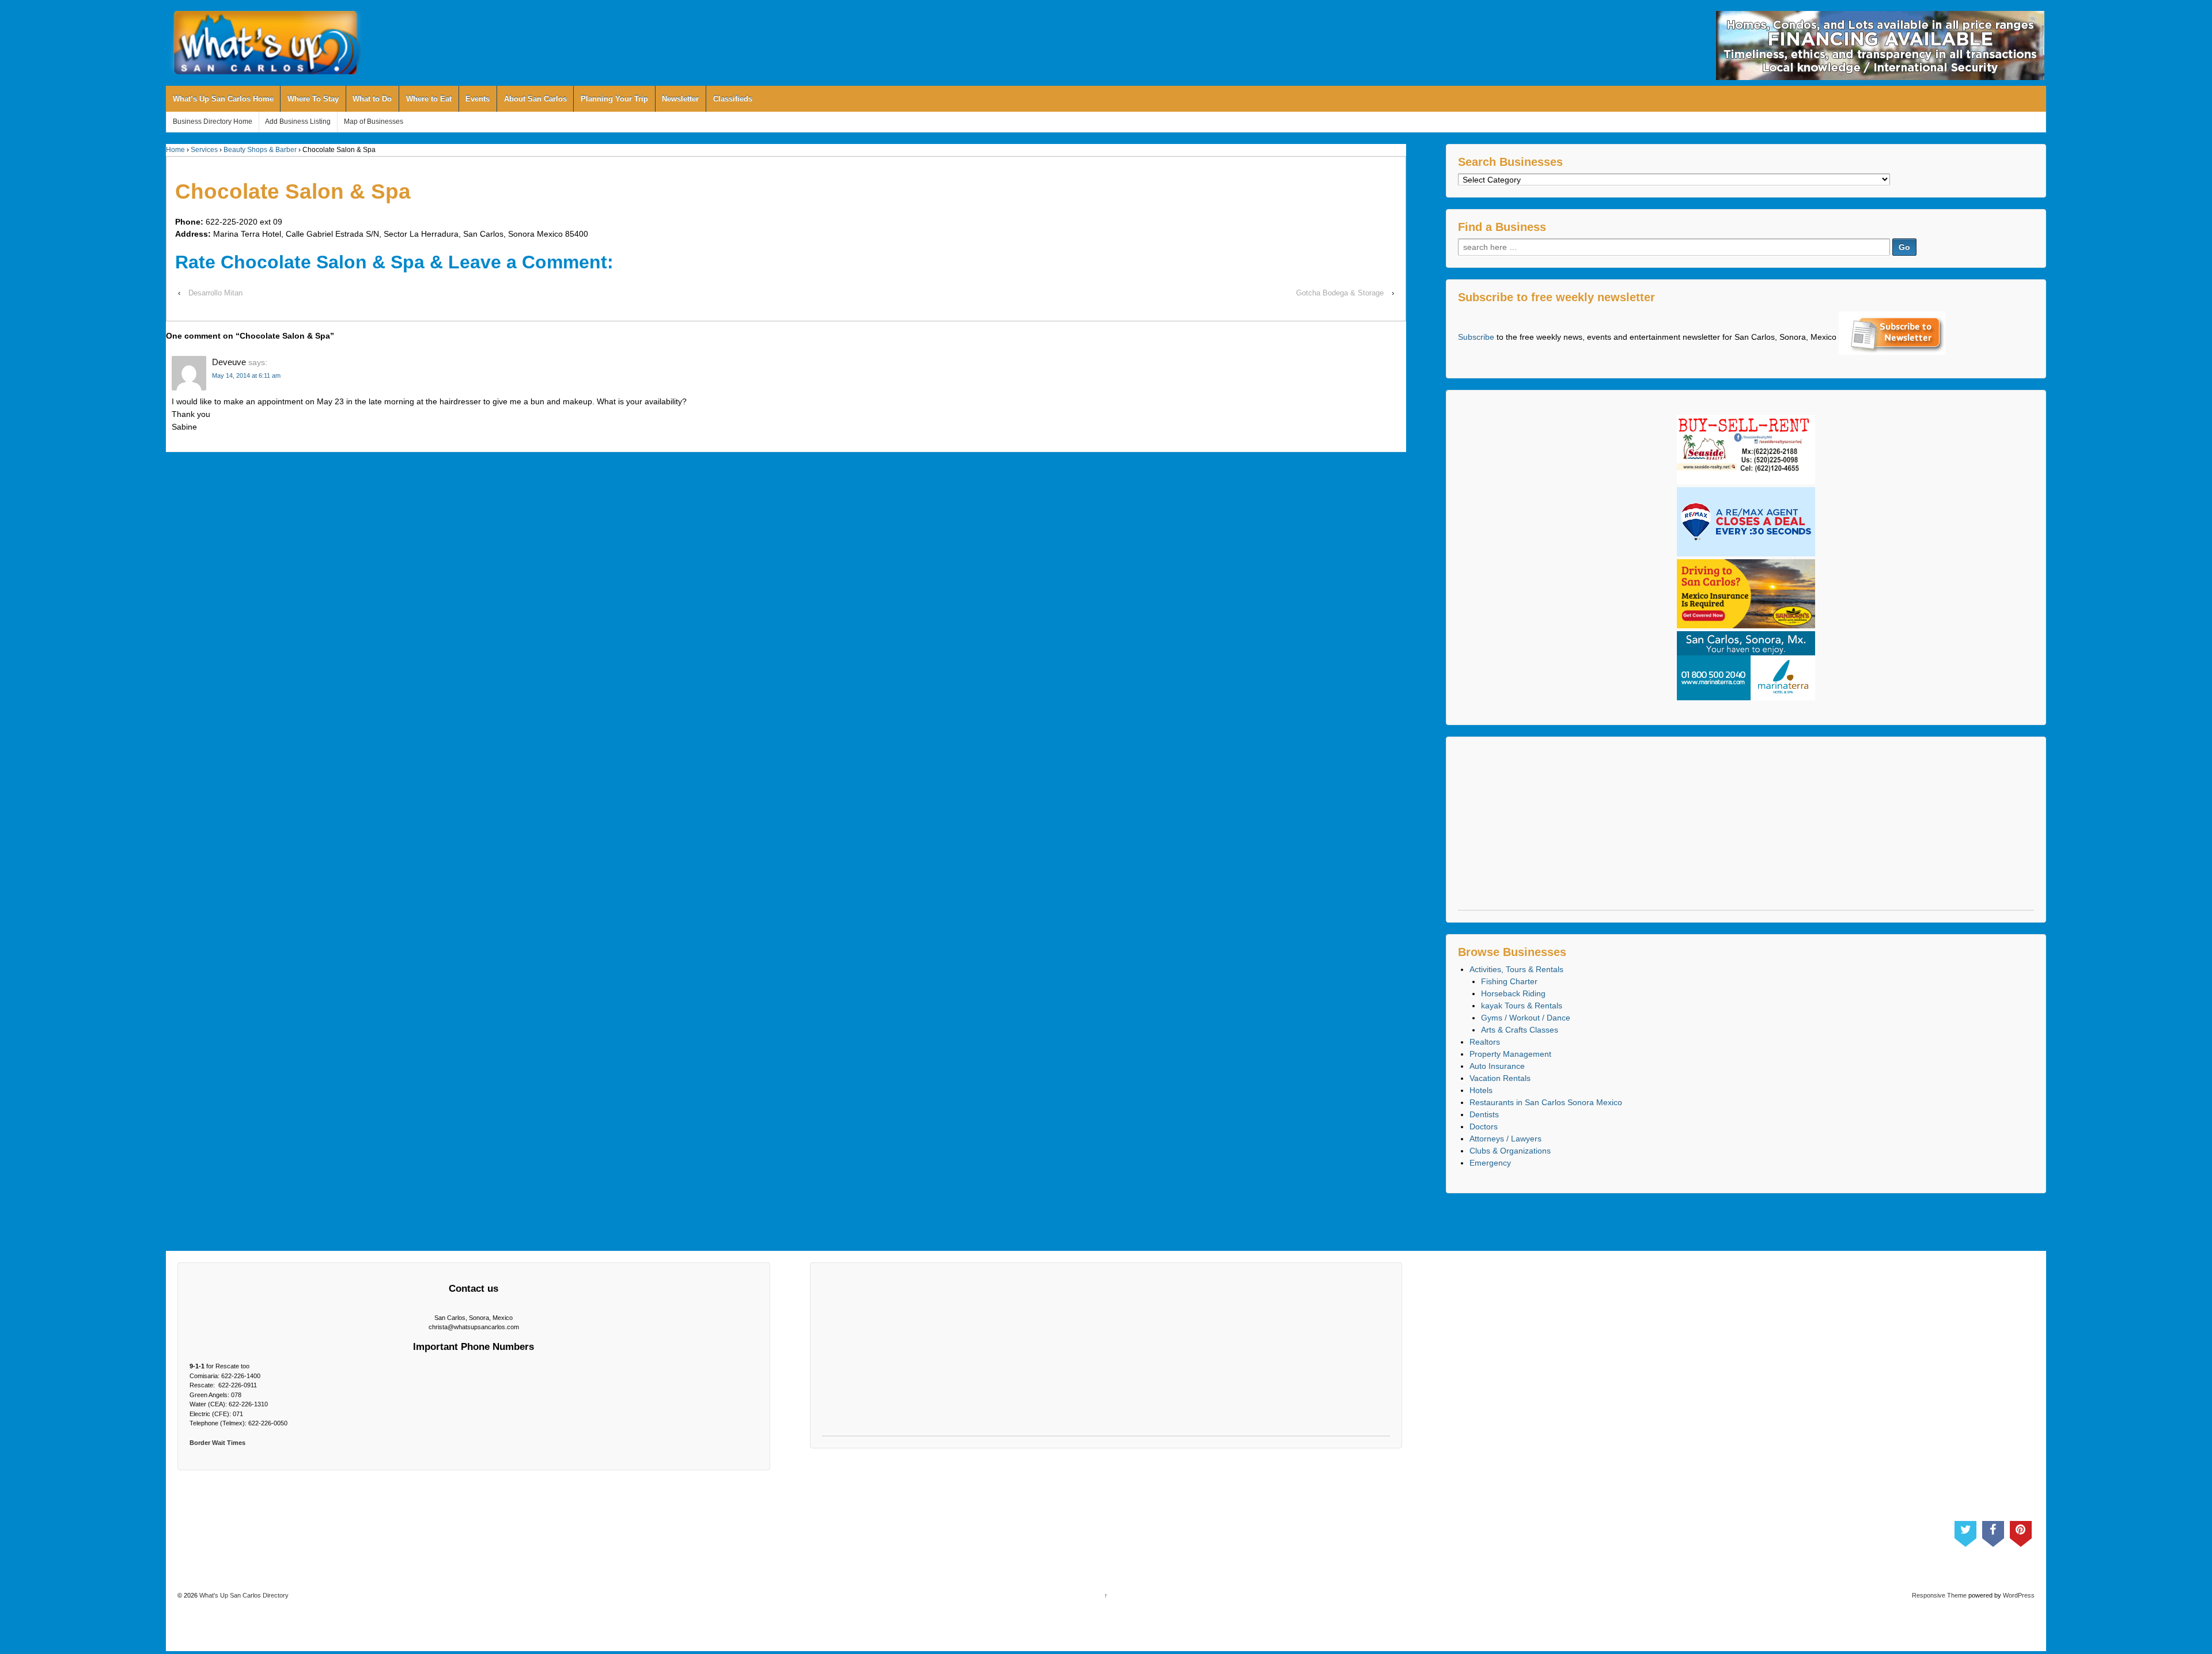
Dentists (1484, 1114)
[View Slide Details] (1880, 45)
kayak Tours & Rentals (1522, 1006)
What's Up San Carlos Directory (243, 1595)
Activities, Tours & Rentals (1516, 969)
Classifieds (733, 99)
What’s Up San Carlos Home (223, 99)
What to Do (372, 99)
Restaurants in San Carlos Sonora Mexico (1546, 1102)
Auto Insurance (1497, 1066)
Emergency (1490, 1163)
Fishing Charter (1509, 981)
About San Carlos (535, 99)
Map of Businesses (374, 122)
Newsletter (680, 99)
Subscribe (1476, 337)
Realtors (1485, 1042)
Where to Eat (429, 99)
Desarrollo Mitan (215, 293)
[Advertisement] (1746, 829)
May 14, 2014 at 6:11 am (246, 375)
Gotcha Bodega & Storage (1340, 293)
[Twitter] (1965, 1531)
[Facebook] (1993, 1531)
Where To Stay (313, 99)
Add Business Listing (298, 122)
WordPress (2019, 1595)
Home (175, 150)
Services (204, 150)
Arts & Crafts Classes (1520, 1030)
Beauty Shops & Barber (260, 150)
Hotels (1481, 1090)
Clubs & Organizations (1510, 1151)
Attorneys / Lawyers (1505, 1139)
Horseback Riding (1513, 993)
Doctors (1484, 1126)
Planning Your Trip (614, 99)
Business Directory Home (213, 122)
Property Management (1510, 1054)
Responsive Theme (1939, 1595)
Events (478, 99)
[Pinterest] (2021, 1531)
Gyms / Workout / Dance (1526, 1018)
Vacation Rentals (1500, 1078)
